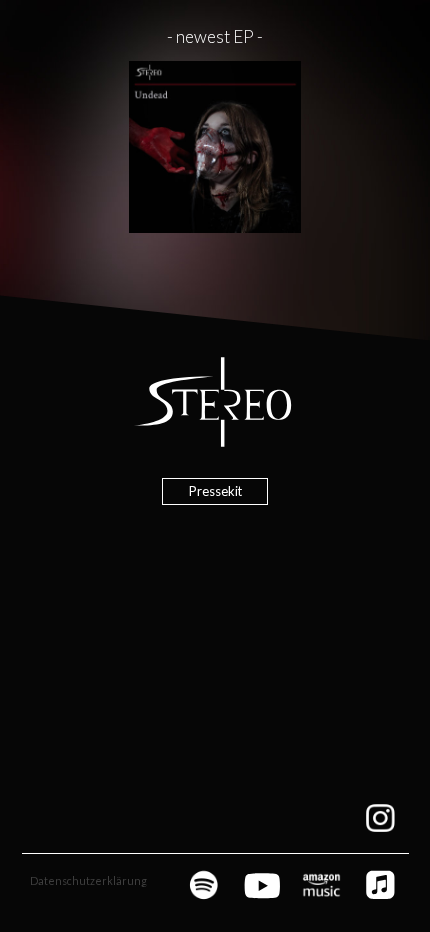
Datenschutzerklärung (88, 880)
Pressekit (215, 491)
